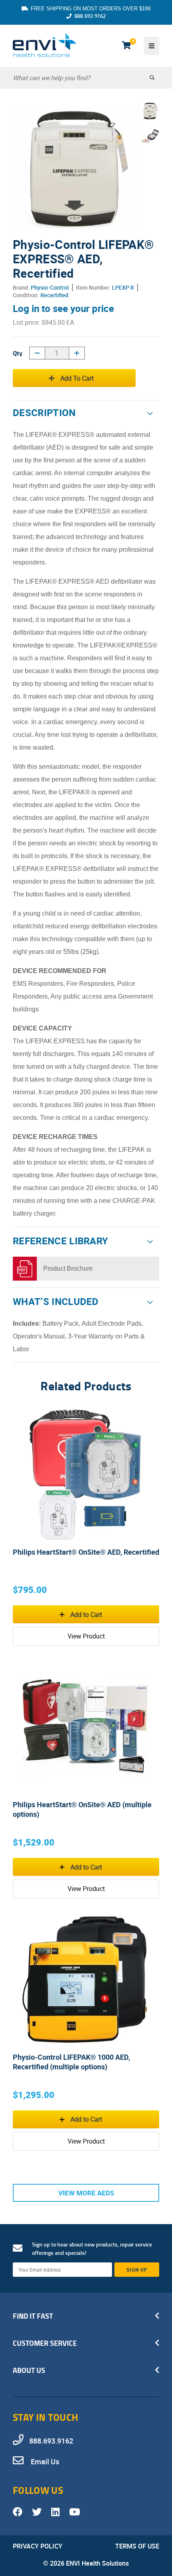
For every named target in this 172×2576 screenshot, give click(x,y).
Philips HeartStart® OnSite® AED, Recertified (86, 1552)
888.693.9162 (90, 16)
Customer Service (45, 2343)
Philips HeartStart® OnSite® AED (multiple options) (82, 1809)
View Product (86, 1636)
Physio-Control (50, 287)
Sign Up (137, 2270)
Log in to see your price (63, 308)
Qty (18, 353)
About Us (29, 2370)
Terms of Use (137, 2546)
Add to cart (77, 378)
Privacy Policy (38, 2546)
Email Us (44, 2462)
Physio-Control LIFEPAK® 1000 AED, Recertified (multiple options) (71, 2062)
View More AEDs (86, 2193)
